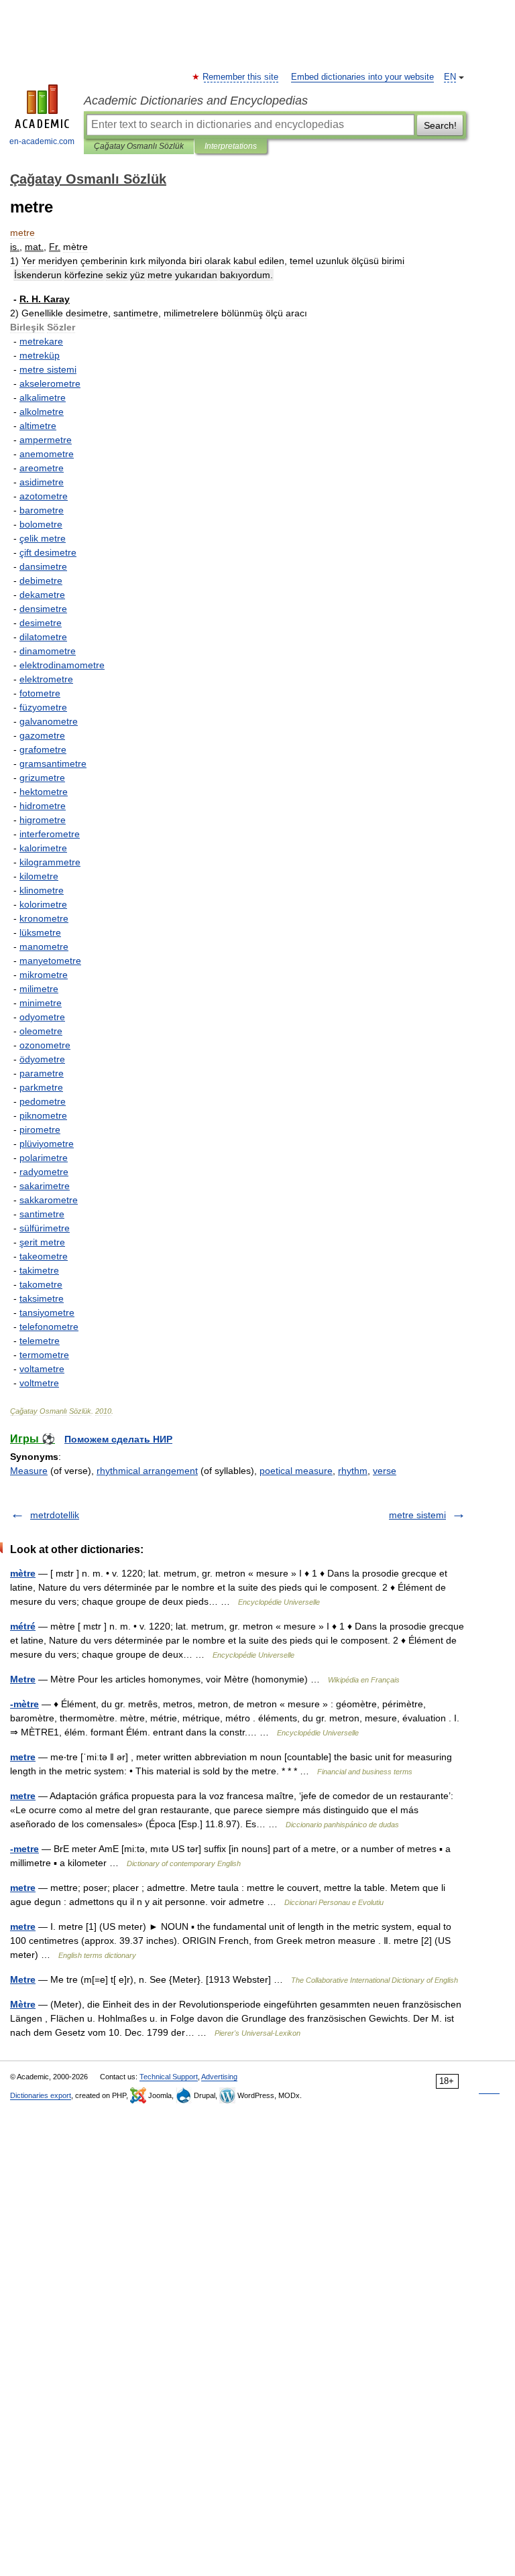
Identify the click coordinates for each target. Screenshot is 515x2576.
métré (23, 1626)
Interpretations (231, 146)
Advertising (219, 2077)
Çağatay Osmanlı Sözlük (139, 146)
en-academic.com (42, 141)
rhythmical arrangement (147, 1471)
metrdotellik (55, 1515)
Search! (440, 125)
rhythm (353, 1471)
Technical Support (169, 2077)
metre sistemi (417, 1515)
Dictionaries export (41, 2095)
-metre (24, 1849)
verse (385, 1471)
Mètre (23, 2004)
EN (450, 77)
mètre (23, 1573)
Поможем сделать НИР (118, 1439)
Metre (23, 1679)
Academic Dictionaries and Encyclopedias (196, 101)
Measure (29, 1471)
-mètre (24, 1704)
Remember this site (241, 77)
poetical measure (296, 1471)
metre (23, 1757)
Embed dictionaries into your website (362, 77)
